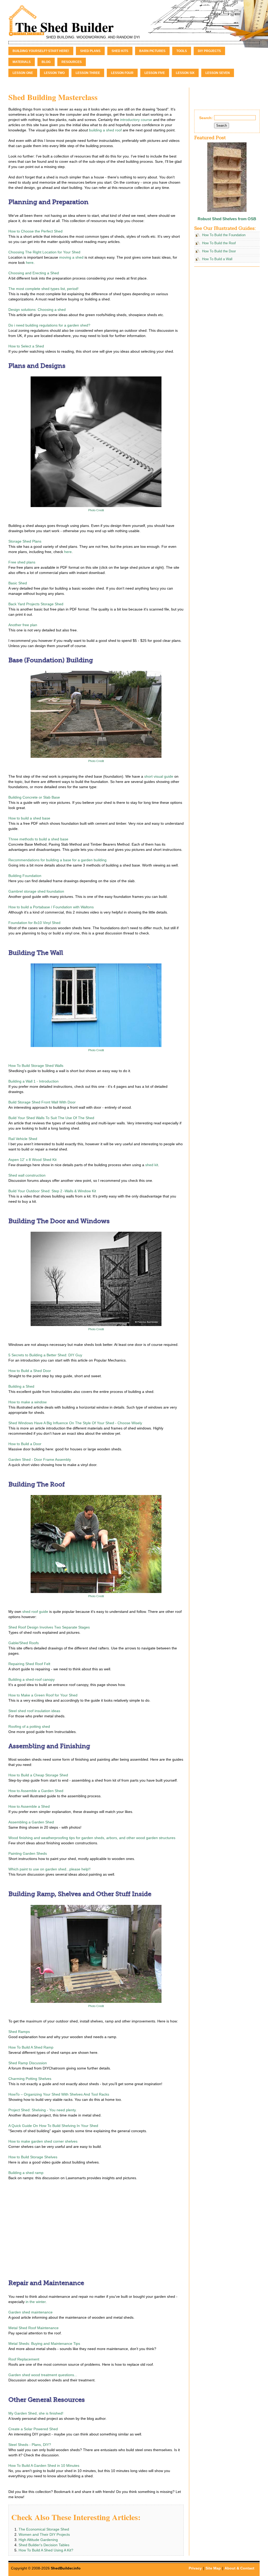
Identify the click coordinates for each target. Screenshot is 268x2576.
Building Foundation (25, 876)
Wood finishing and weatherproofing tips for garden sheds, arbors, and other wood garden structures (92, 1838)
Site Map (213, 2568)
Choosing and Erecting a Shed (34, 273)
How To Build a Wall (217, 259)
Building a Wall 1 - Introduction (33, 1081)
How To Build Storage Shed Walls (36, 1066)
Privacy (195, 2568)
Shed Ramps (19, 2032)
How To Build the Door (219, 251)
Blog (46, 62)
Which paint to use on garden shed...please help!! (49, 1869)
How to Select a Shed (26, 346)
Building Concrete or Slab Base (34, 797)
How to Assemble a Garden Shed (36, 1791)
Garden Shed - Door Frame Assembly (40, 1459)
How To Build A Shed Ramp (31, 2047)
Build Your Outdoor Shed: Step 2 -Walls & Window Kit (52, 1191)
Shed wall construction (27, 1175)
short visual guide (159, 776)
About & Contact (239, 2568)
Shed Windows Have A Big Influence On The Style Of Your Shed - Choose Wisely (75, 1423)
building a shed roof (105, 130)
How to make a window (27, 1402)
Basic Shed (18, 583)
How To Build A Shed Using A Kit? (46, 2550)
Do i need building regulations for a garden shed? (49, 325)
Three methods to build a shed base (38, 839)
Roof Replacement (24, 2359)
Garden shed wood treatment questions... (43, 2375)
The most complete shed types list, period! (43, 289)
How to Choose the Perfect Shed (35, 231)
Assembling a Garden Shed (31, 1822)
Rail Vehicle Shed (23, 1139)
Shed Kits (120, 51)
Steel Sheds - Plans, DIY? (30, 2445)
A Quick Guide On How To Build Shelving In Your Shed (53, 2126)
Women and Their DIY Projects (44, 2534)
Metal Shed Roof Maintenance (33, 2328)
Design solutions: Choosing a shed (37, 310)
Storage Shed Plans (25, 541)
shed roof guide (35, 1612)
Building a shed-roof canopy (32, 1679)
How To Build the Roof (219, 243)
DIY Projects (209, 51)
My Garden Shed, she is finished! (36, 2413)
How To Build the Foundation (224, 235)
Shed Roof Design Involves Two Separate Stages (49, 1627)
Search (222, 126)
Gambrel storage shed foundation (36, 891)
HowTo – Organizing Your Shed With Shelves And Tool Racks (59, 2094)
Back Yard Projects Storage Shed (36, 604)
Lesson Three (88, 73)
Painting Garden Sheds (28, 1853)
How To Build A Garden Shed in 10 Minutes (44, 2465)
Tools (182, 51)
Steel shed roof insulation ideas (34, 1711)
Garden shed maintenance (30, 2312)
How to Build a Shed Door (30, 1371)
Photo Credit (96, 510)
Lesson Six (185, 73)
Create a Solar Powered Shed (33, 2429)
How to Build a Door (25, 1444)
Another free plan (23, 625)
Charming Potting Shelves (30, 2079)
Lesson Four (122, 73)
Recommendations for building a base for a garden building (57, 860)
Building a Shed (21, 1386)
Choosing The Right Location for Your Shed (44, 252)
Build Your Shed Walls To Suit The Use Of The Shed (51, 1118)
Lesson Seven (218, 73)
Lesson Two (54, 73)
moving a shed (71, 257)
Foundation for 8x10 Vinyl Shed (34, 923)
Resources (72, 62)
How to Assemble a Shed (29, 1806)
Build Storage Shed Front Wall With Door (42, 1102)
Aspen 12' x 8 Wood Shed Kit (32, 1160)
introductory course (136, 120)
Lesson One (23, 73)
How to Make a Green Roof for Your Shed (43, 1695)
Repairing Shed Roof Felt (29, 1664)
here (30, 263)
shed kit (152, 1165)
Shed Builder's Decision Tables (44, 2545)
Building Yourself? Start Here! (41, 51)
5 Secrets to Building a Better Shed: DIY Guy (45, 1355)
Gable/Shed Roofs (24, 1643)
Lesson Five (155, 73)
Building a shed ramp (26, 2173)
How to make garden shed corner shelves (43, 2141)
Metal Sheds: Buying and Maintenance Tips (44, 2344)
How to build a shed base (29, 818)
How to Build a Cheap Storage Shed (38, 1775)
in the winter (36, 2302)
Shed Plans (90, 51)
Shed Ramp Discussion (28, 2063)
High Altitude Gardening (38, 2540)
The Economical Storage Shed (44, 2529)
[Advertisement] (53, 2228)
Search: (206, 118)
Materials (22, 62)
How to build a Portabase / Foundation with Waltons (51, 907)
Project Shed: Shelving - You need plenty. (43, 2110)
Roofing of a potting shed (29, 1726)
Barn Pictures (152, 51)
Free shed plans (22, 562)
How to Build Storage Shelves (33, 2157)
